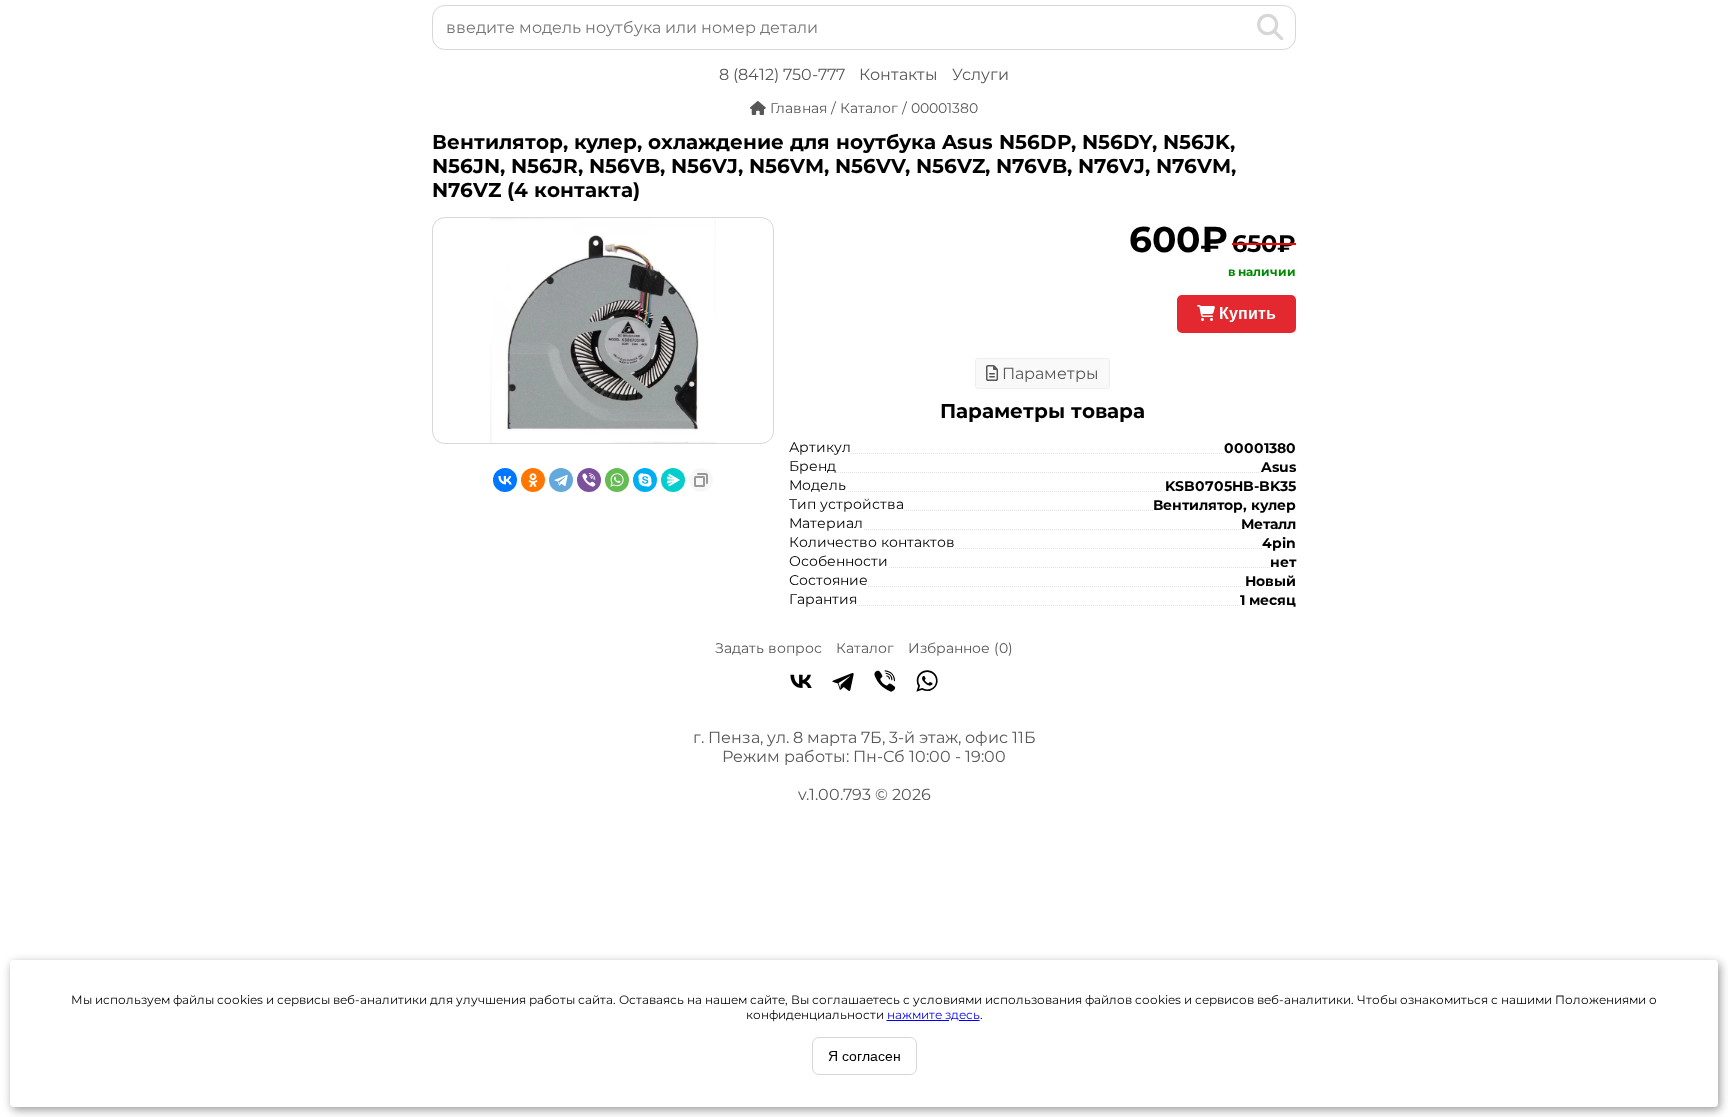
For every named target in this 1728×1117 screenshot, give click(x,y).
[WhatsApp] (617, 480)
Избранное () (960, 648)
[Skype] (645, 480)
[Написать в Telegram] (843, 683)
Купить (1245, 313)
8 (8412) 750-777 (782, 74)
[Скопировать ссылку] (701, 480)
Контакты (898, 74)
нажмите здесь (933, 1014)
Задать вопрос (768, 648)
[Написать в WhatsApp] (927, 683)
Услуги (980, 74)
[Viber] (589, 480)
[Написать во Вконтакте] (801, 683)
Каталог (865, 648)
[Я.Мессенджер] (673, 480)
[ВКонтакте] (505, 480)
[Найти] (1270, 27)
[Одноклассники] (533, 480)
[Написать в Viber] (885, 683)
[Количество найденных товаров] (1238, 27)
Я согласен (864, 1056)
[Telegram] (561, 480)
